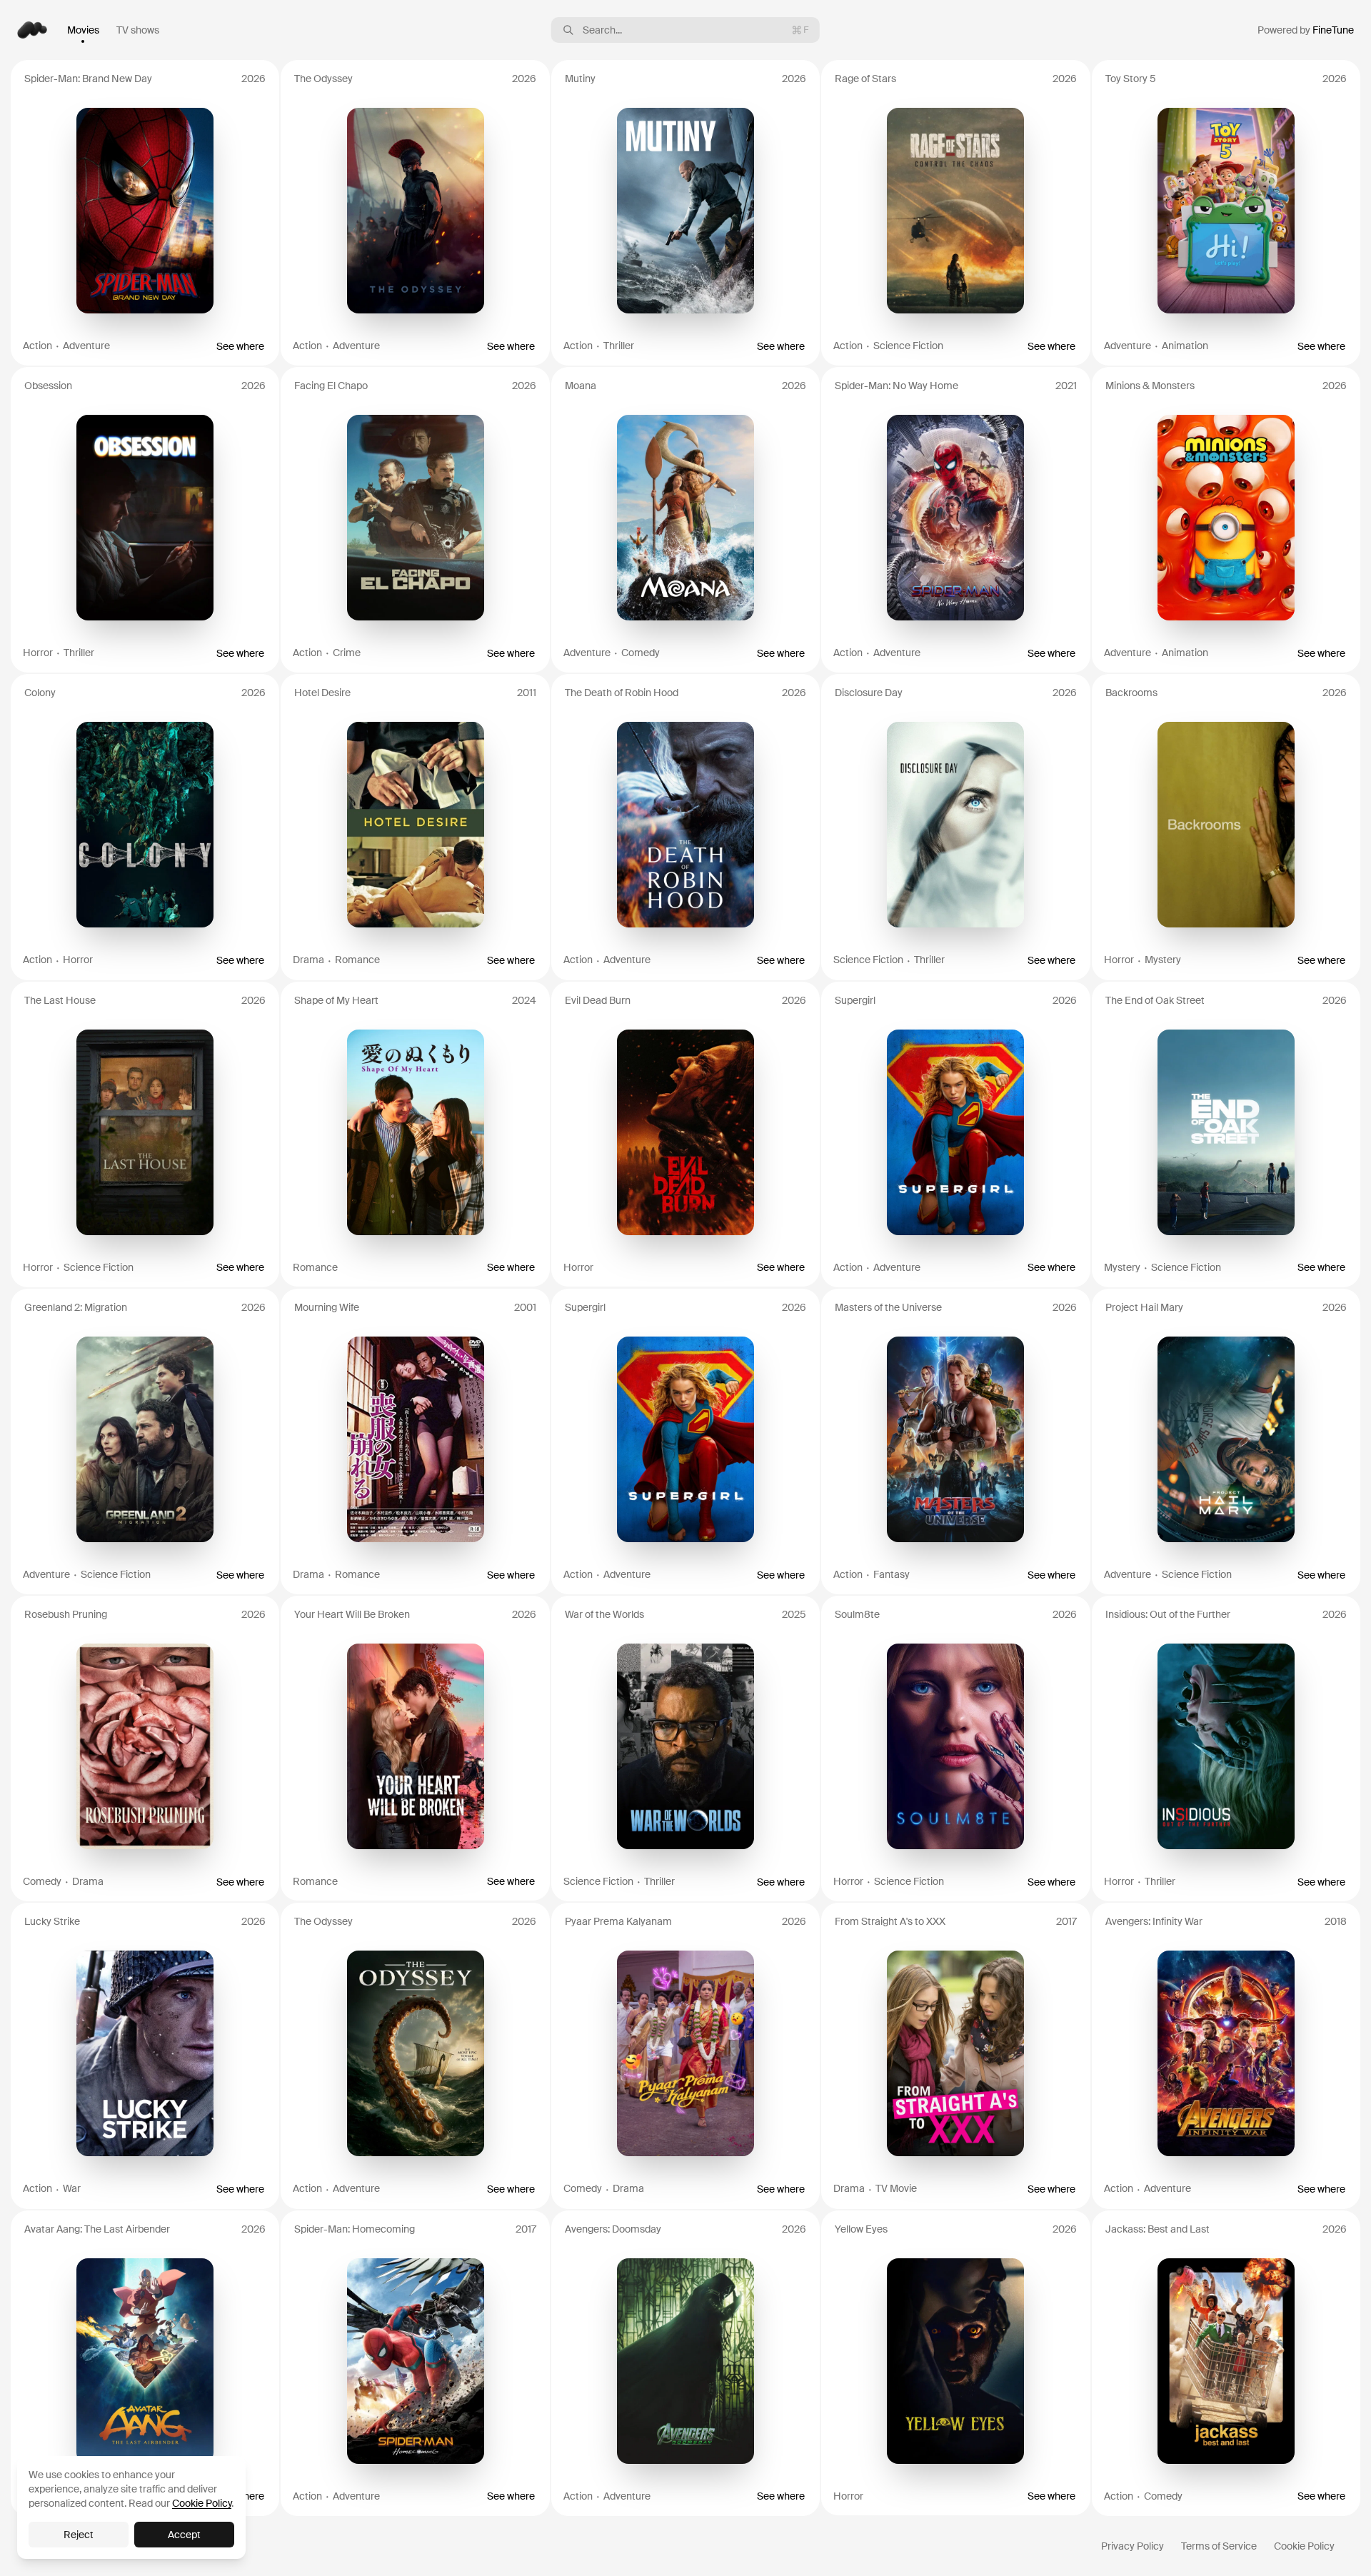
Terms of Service (1219, 2546)
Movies (83, 30)
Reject (79, 2535)
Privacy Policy (1133, 2546)
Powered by (1306, 30)
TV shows (138, 30)
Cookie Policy (1304, 2546)
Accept (184, 2535)
